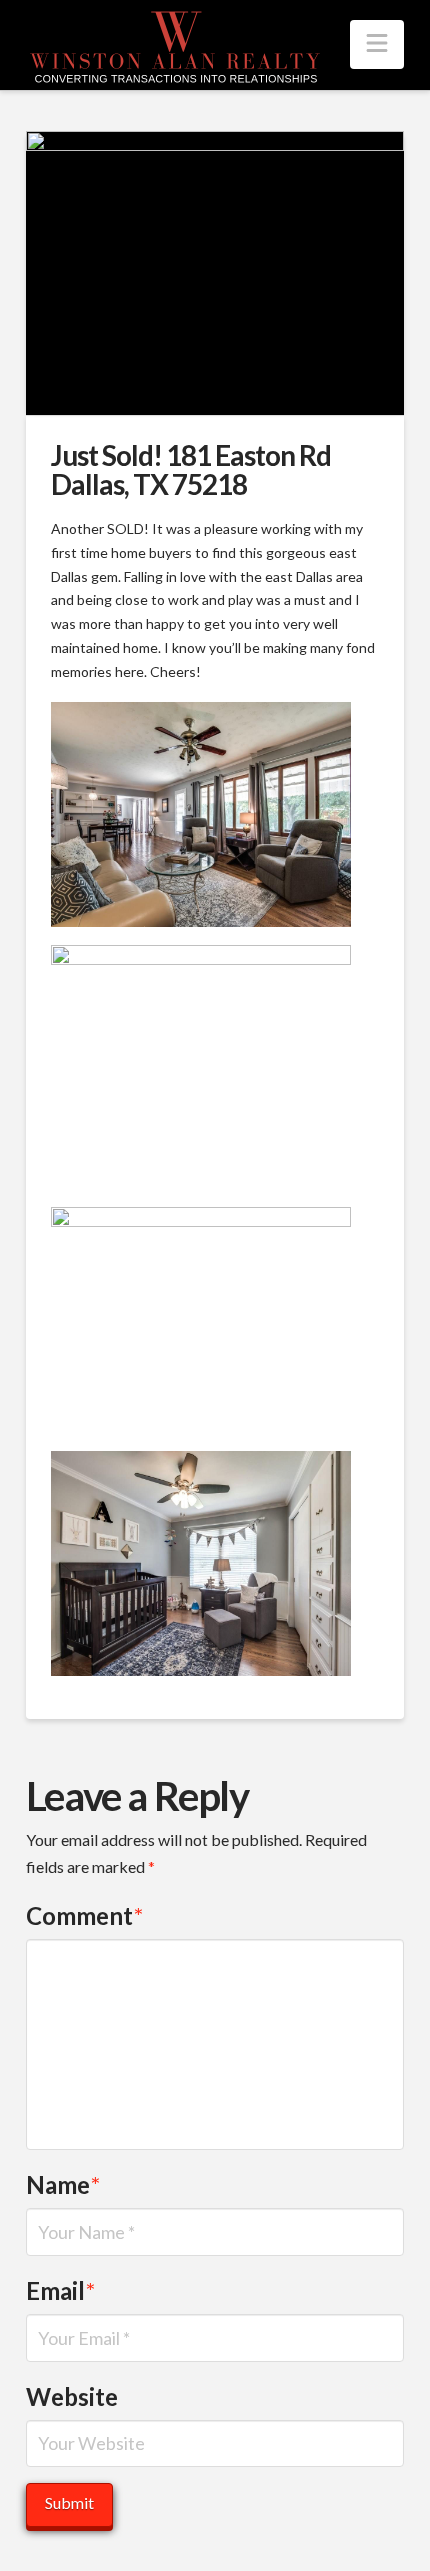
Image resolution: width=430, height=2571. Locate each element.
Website (72, 2396)
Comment (84, 1915)
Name (63, 2184)
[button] (377, 44)
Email (60, 2290)
